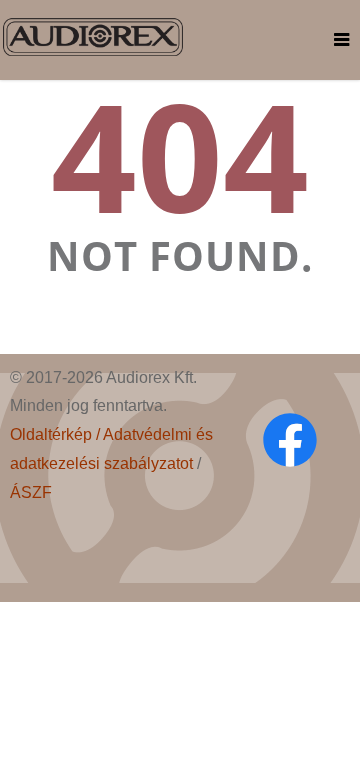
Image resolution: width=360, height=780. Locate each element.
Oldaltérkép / (56, 434)
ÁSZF (31, 492)
